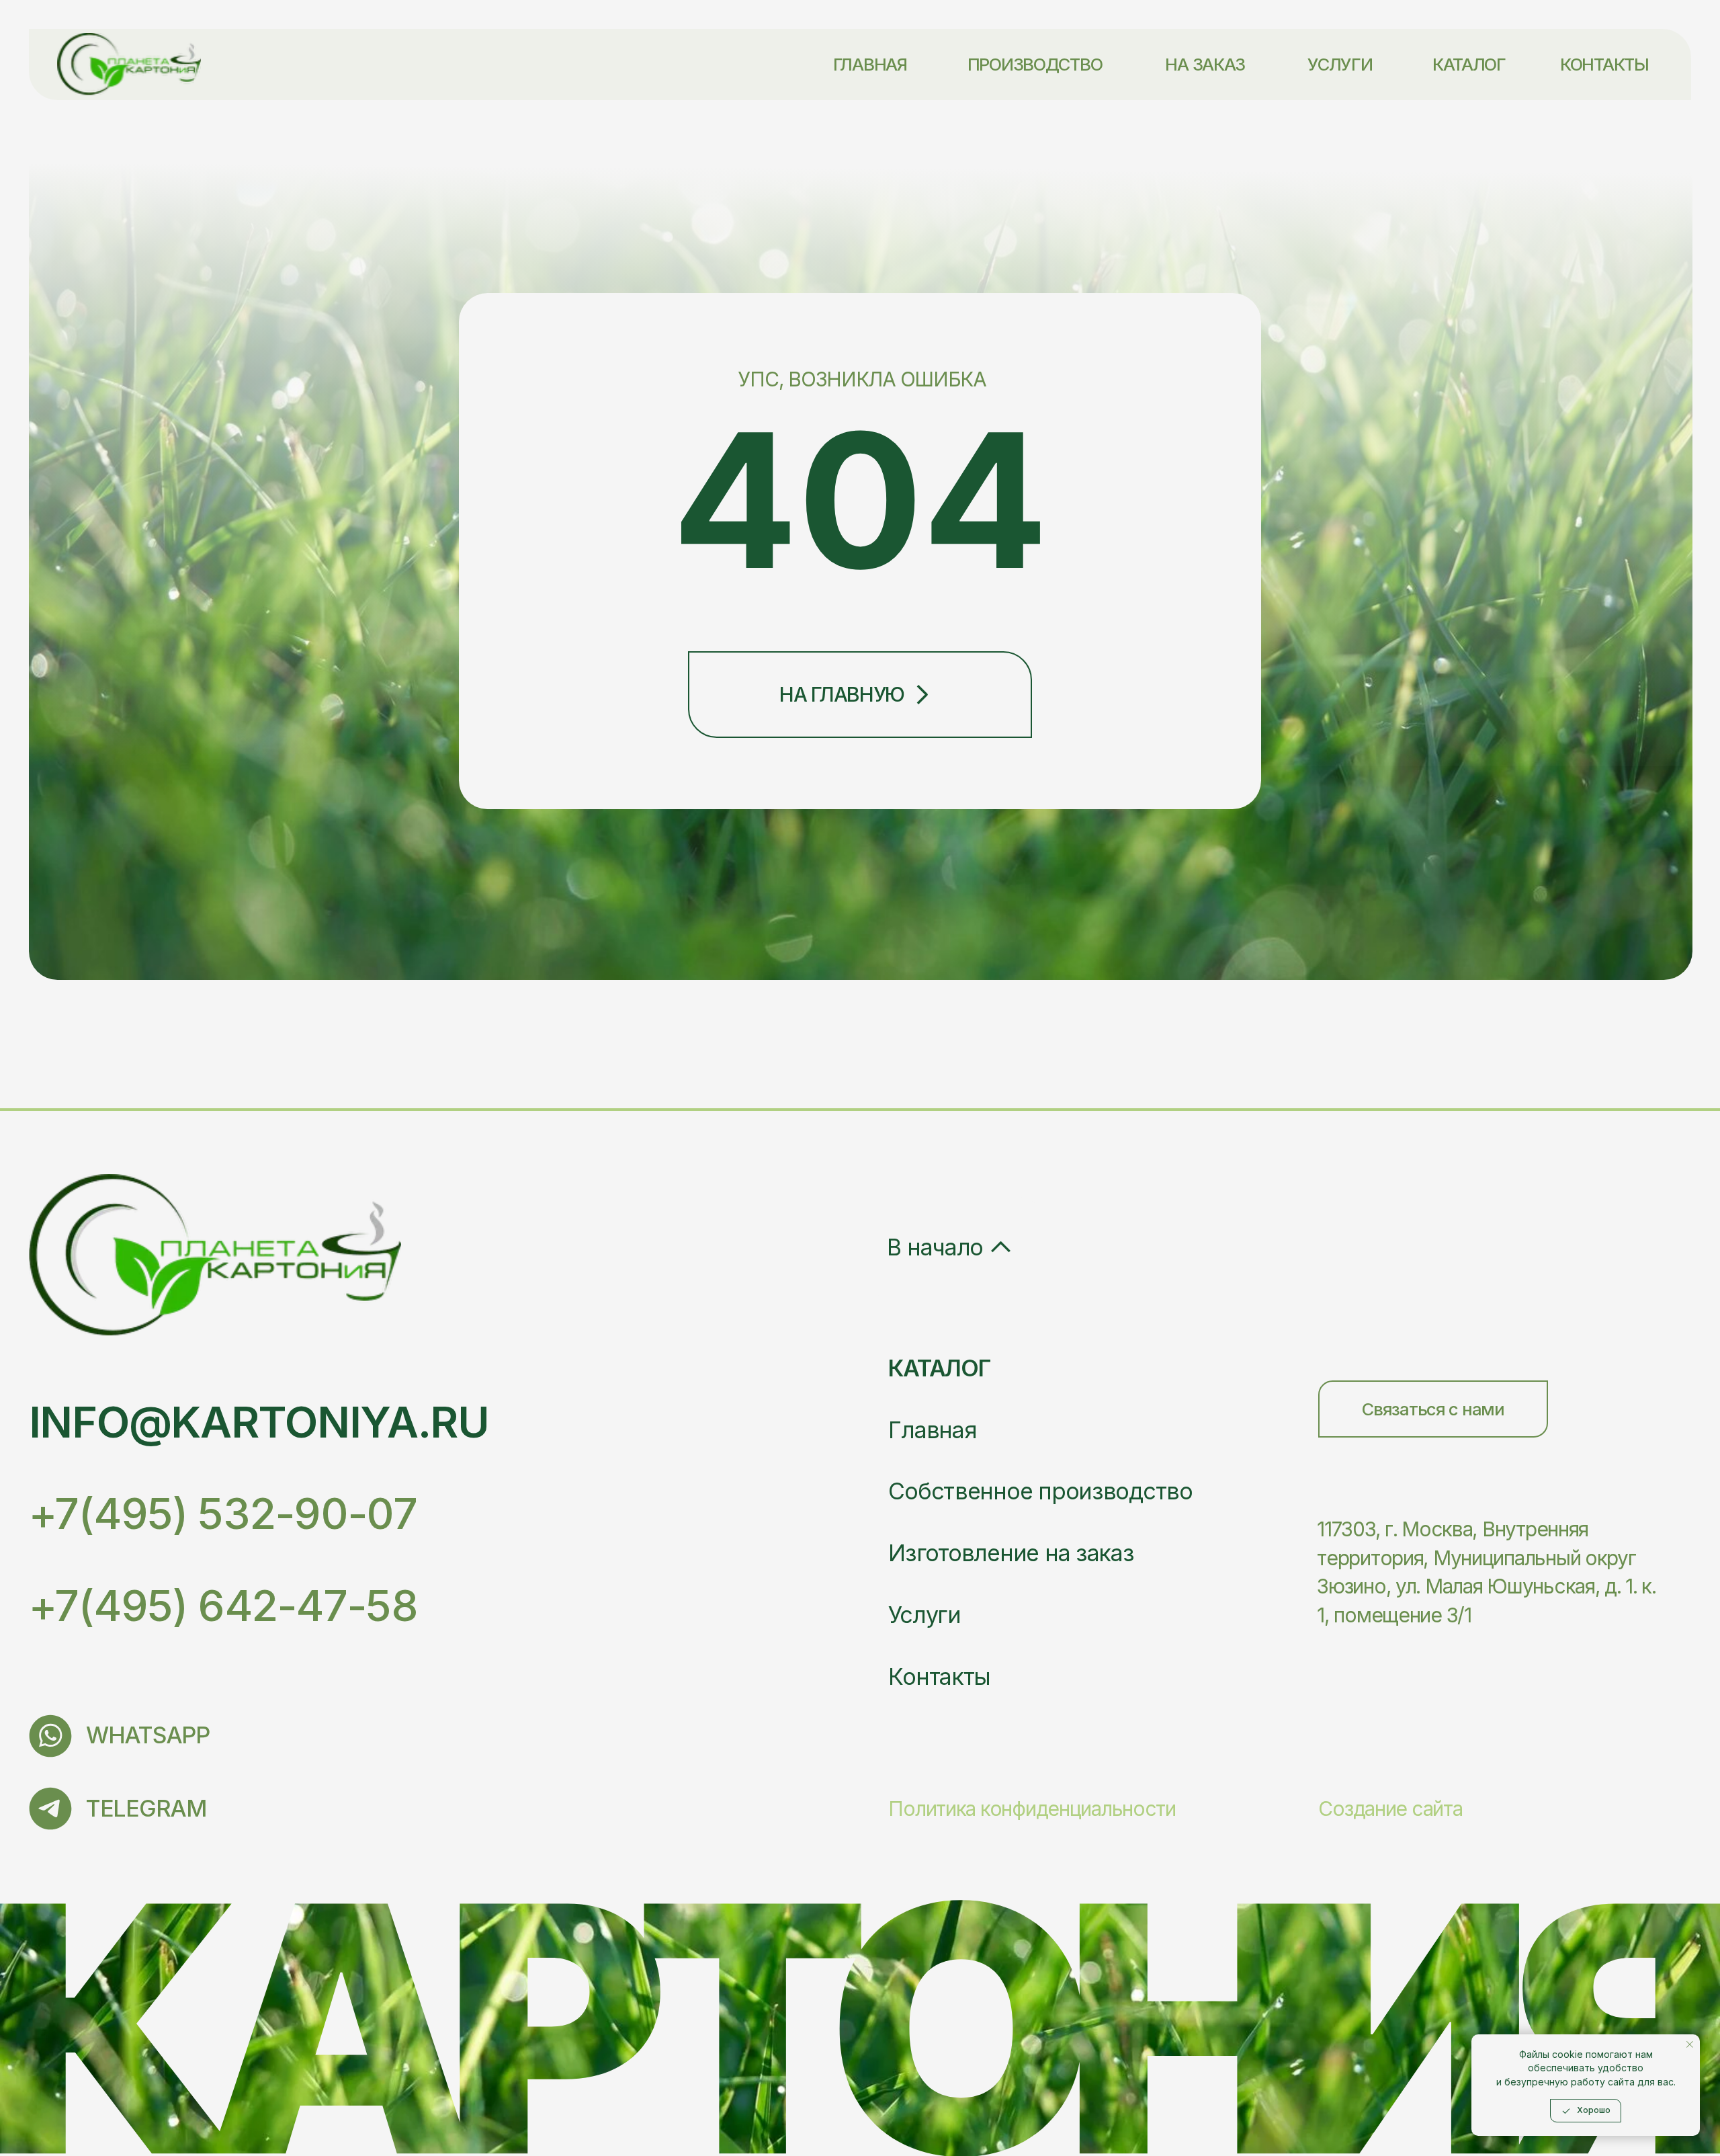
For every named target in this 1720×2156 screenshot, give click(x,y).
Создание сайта (1390, 1809)
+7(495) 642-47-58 (223, 1605)
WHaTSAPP (148, 1735)
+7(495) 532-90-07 (223, 1513)
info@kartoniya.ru (259, 1422)
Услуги (924, 1615)
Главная (932, 1430)
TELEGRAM (146, 1808)
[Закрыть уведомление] (1690, 2044)
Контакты (939, 1676)
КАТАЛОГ (939, 1368)
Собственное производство (1040, 1491)
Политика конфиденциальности (1032, 1809)
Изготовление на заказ (1011, 1553)
